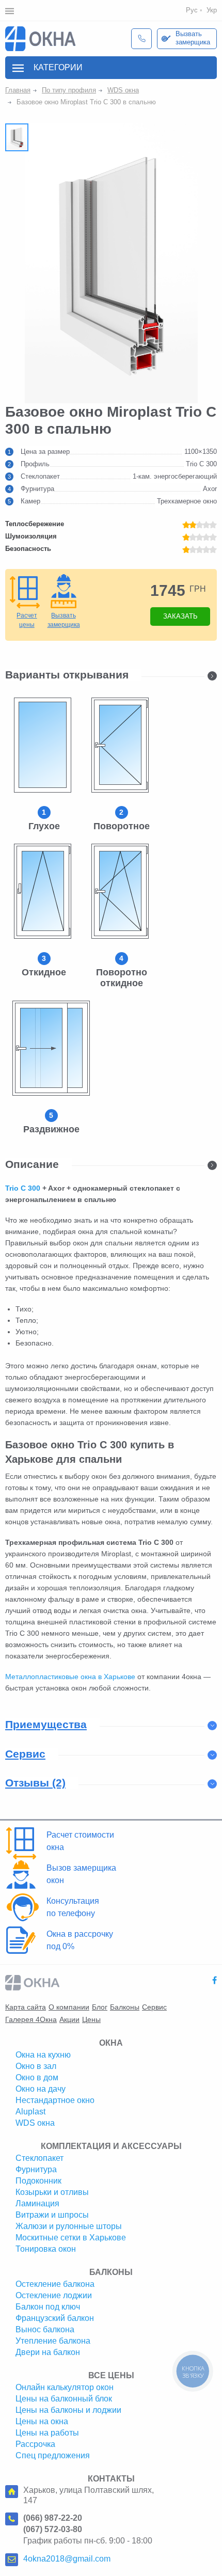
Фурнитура (36, 2169)
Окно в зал (36, 2066)
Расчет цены (27, 620)
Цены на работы (47, 2433)
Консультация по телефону (73, 1907)
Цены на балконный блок (64, 2399)
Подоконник (38, 2181)
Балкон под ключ (48, 2307)
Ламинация (37, 2203)
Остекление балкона (55, 2284)
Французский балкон (55, 2318)
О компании (69, 2007)
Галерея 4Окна (31, 2019)
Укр (212, 10)
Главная (18, 90)
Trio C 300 (23, 1188)
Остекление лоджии (54, 2295)
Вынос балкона (45, 2329)
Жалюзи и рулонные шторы (69, 2226)
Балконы (125, 2007)
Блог (100, 2007)
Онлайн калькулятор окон (65, 2387)
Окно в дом (37, 2077)
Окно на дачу (41, 2089)
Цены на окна (42, 2421)
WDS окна (123, 90)
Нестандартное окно (55, 2100)
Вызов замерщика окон (81, 1874)
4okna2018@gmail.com (67, 2559)
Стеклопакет (39, 2158)
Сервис (154, 2007)
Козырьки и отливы (52, 2192)
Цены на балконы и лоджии (68, 2410)
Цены (91, 2019)
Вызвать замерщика (193, 38)
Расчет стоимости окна (80, 1841)
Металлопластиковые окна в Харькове (70, 1677)
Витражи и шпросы (52, 2215)
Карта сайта (26, 2007)
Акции (69, 2019)
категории (58, 67)
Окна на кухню (43, 2055)
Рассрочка (35, 2444)
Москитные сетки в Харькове (71, 2238)
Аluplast (30, 2112)
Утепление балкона (53, 2341)
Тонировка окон (46, 2249)
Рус (192, 10)
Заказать (180, 616)
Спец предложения (53, 2455)
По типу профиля (69, 90)
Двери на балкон (48, 2352)
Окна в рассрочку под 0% (80, 1940)
